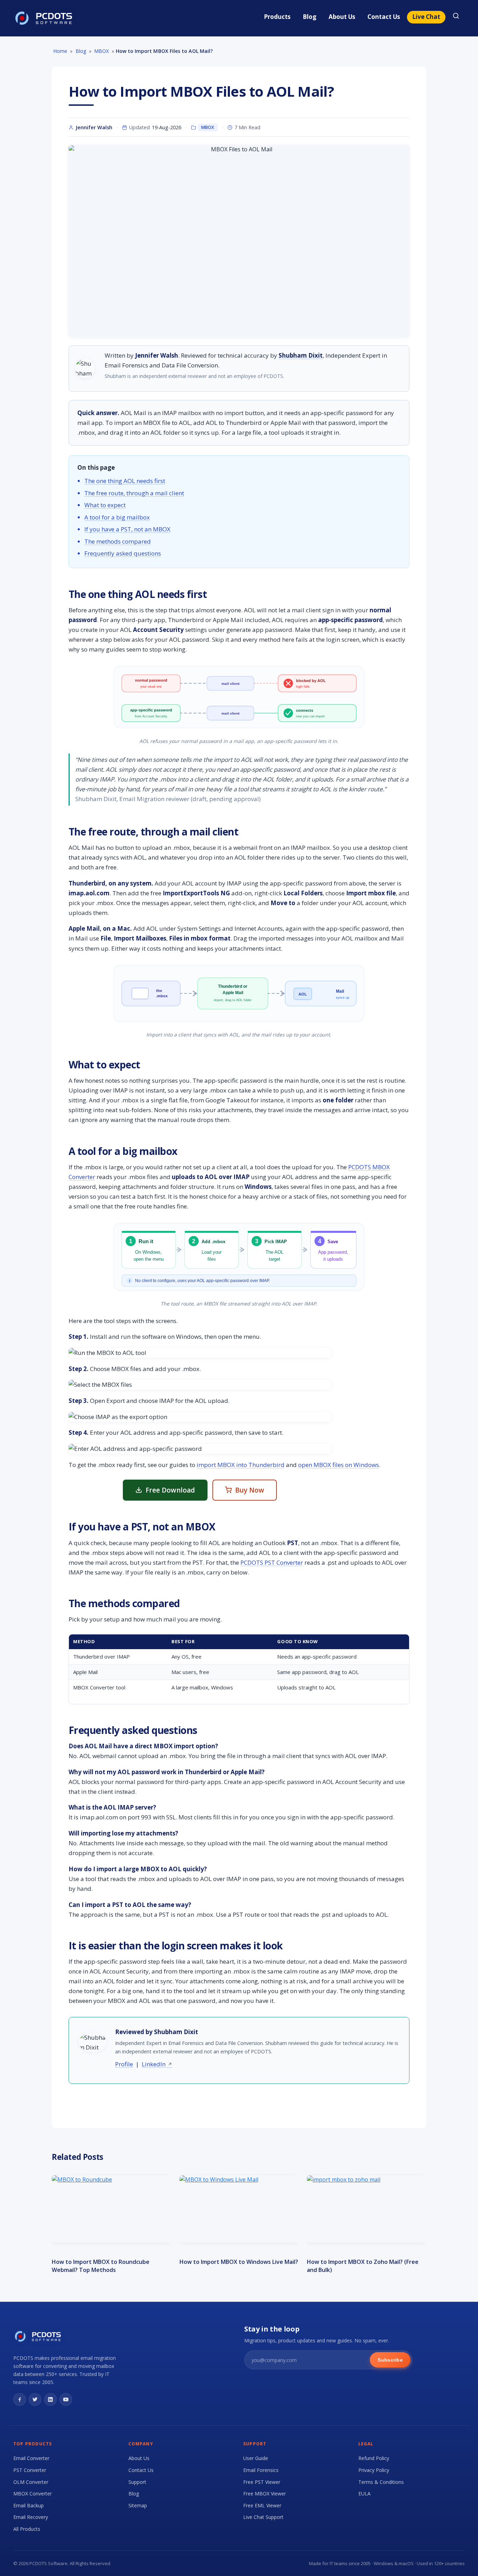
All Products (27, 2529)
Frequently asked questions (123, 553)
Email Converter (31, 2458)
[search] (456, 17)
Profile (124, 2064)
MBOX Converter (33, 2494)
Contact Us (384, 17)
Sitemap (138, 2505)
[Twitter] (35, 2399)
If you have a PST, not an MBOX (127, 529)
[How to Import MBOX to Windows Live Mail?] (239, 2209)
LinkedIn (154, 2064)
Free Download (170, 1490)
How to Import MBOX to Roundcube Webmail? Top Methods (101, 2266)
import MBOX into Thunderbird (241, 1465)
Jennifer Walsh (94, 127)
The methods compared (118, 541)
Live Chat (426, 17)
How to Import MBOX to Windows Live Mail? (239, 2262)
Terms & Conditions (381, 2482)
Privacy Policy (374, 2470)
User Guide (256, 2458)
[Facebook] (20, 2399)
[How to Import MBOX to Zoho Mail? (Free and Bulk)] (367, 2209)
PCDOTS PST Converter (272, 1562)
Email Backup (29, 2505)
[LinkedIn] (50, 2399)
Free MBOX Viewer (265, 2494)
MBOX (208, 127)
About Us (342, 17)
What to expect (105, 505)
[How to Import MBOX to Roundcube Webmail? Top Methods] (111, 2209)
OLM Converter (31, 2482)
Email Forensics (261, 2470)
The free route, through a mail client (134, 493)
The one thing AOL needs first (125, 481)
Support (137, 2482)
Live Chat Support (263, 2517)
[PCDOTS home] (44, 18)
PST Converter (30, 2470)
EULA (364, 2494)
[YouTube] (66, 2399)
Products (277, 17)
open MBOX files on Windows (339, 1465)
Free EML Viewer (262, 2505)
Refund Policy (374, 2458)
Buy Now (250, 1490)
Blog (310, 17)
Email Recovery (31, 2517)
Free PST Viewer (262, 2482)
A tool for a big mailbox (117, 517)
